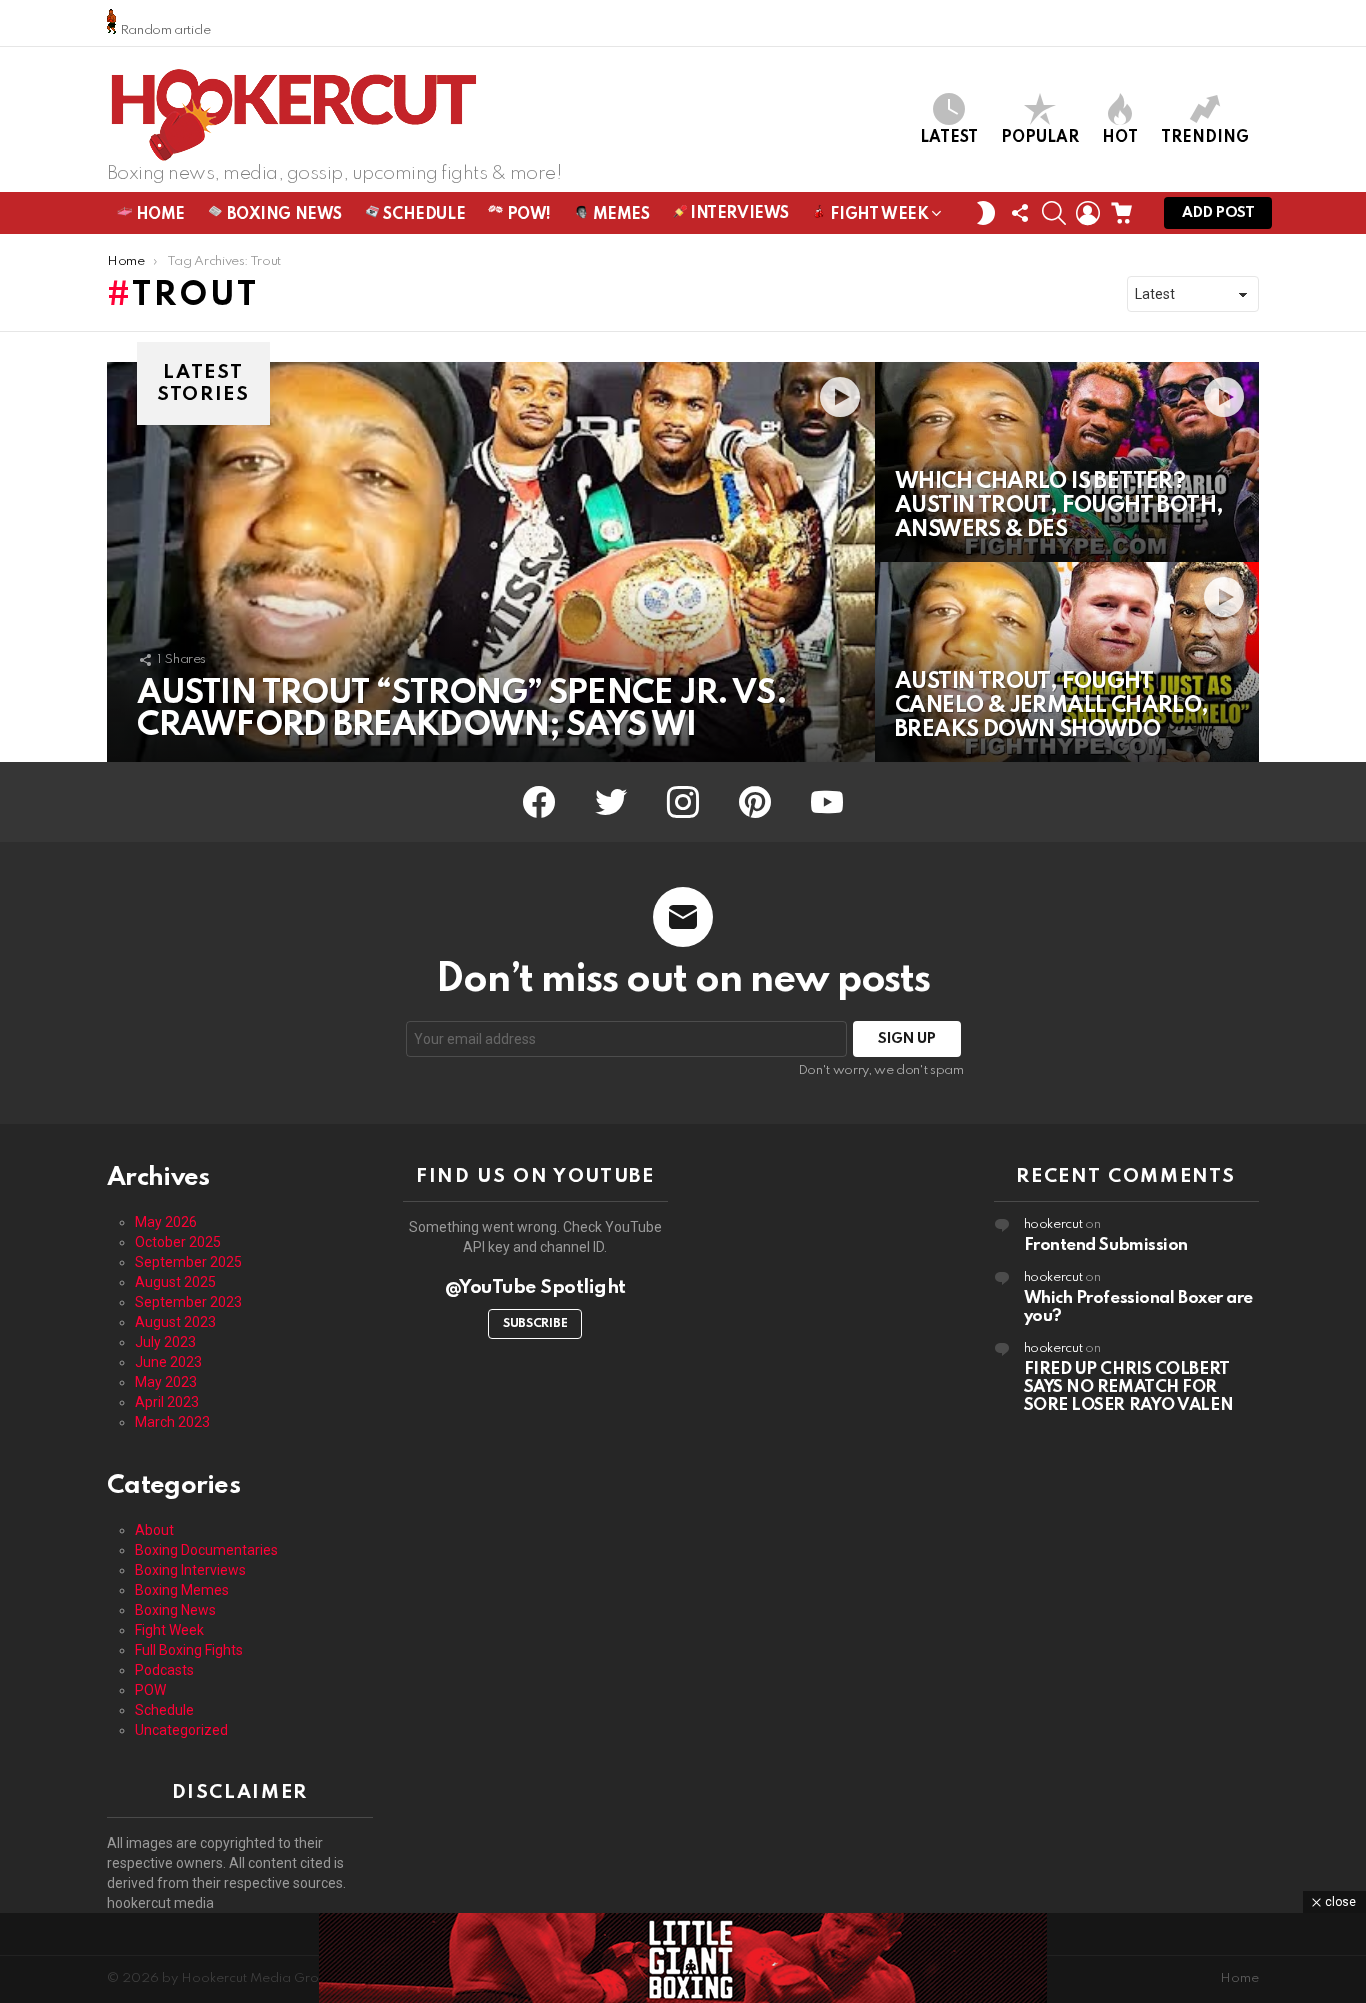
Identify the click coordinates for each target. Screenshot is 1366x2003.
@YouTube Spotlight (535, 1287)
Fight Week (877, 215)
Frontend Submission (1106, 1245)
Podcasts (164, 1670)
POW (150, 1690)
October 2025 (178, 1242)
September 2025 (188, 1262)
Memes (619, 215)
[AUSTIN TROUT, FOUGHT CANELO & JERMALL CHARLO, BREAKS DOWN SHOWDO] (1067, 662)
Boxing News (282, 215)
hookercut (1053, 1224)
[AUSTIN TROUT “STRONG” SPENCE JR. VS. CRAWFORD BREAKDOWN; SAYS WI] (491, 562)
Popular (1040, 138)
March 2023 (172, 1422)
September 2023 (188, 1302)
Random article (164, 30)
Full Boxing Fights (189, 1650)
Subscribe (535, 1324)
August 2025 (175, 1282)
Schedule (422, 215)
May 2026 (166, 1222)
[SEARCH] (1054, 213)
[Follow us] (1020, 213)
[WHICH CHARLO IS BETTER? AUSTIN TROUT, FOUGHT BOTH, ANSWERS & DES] (1067, 462)
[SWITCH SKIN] (986, 213)
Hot (1120, 138)
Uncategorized (181, 1730)
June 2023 (168, 1362)
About (154, 1530)
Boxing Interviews (190, 1570)
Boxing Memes (182, 1590)
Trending (1205, 138)
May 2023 (166, 1382)
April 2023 (167, 1402)
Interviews (738, 214)
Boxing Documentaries (206, 1550)
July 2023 (165, 1342)
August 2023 (175, 1322)
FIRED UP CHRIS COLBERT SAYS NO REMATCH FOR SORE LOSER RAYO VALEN (1129, 1387)
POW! (527, 215)
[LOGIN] (1088, 213)
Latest (949, 138)
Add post (1218, 213)
